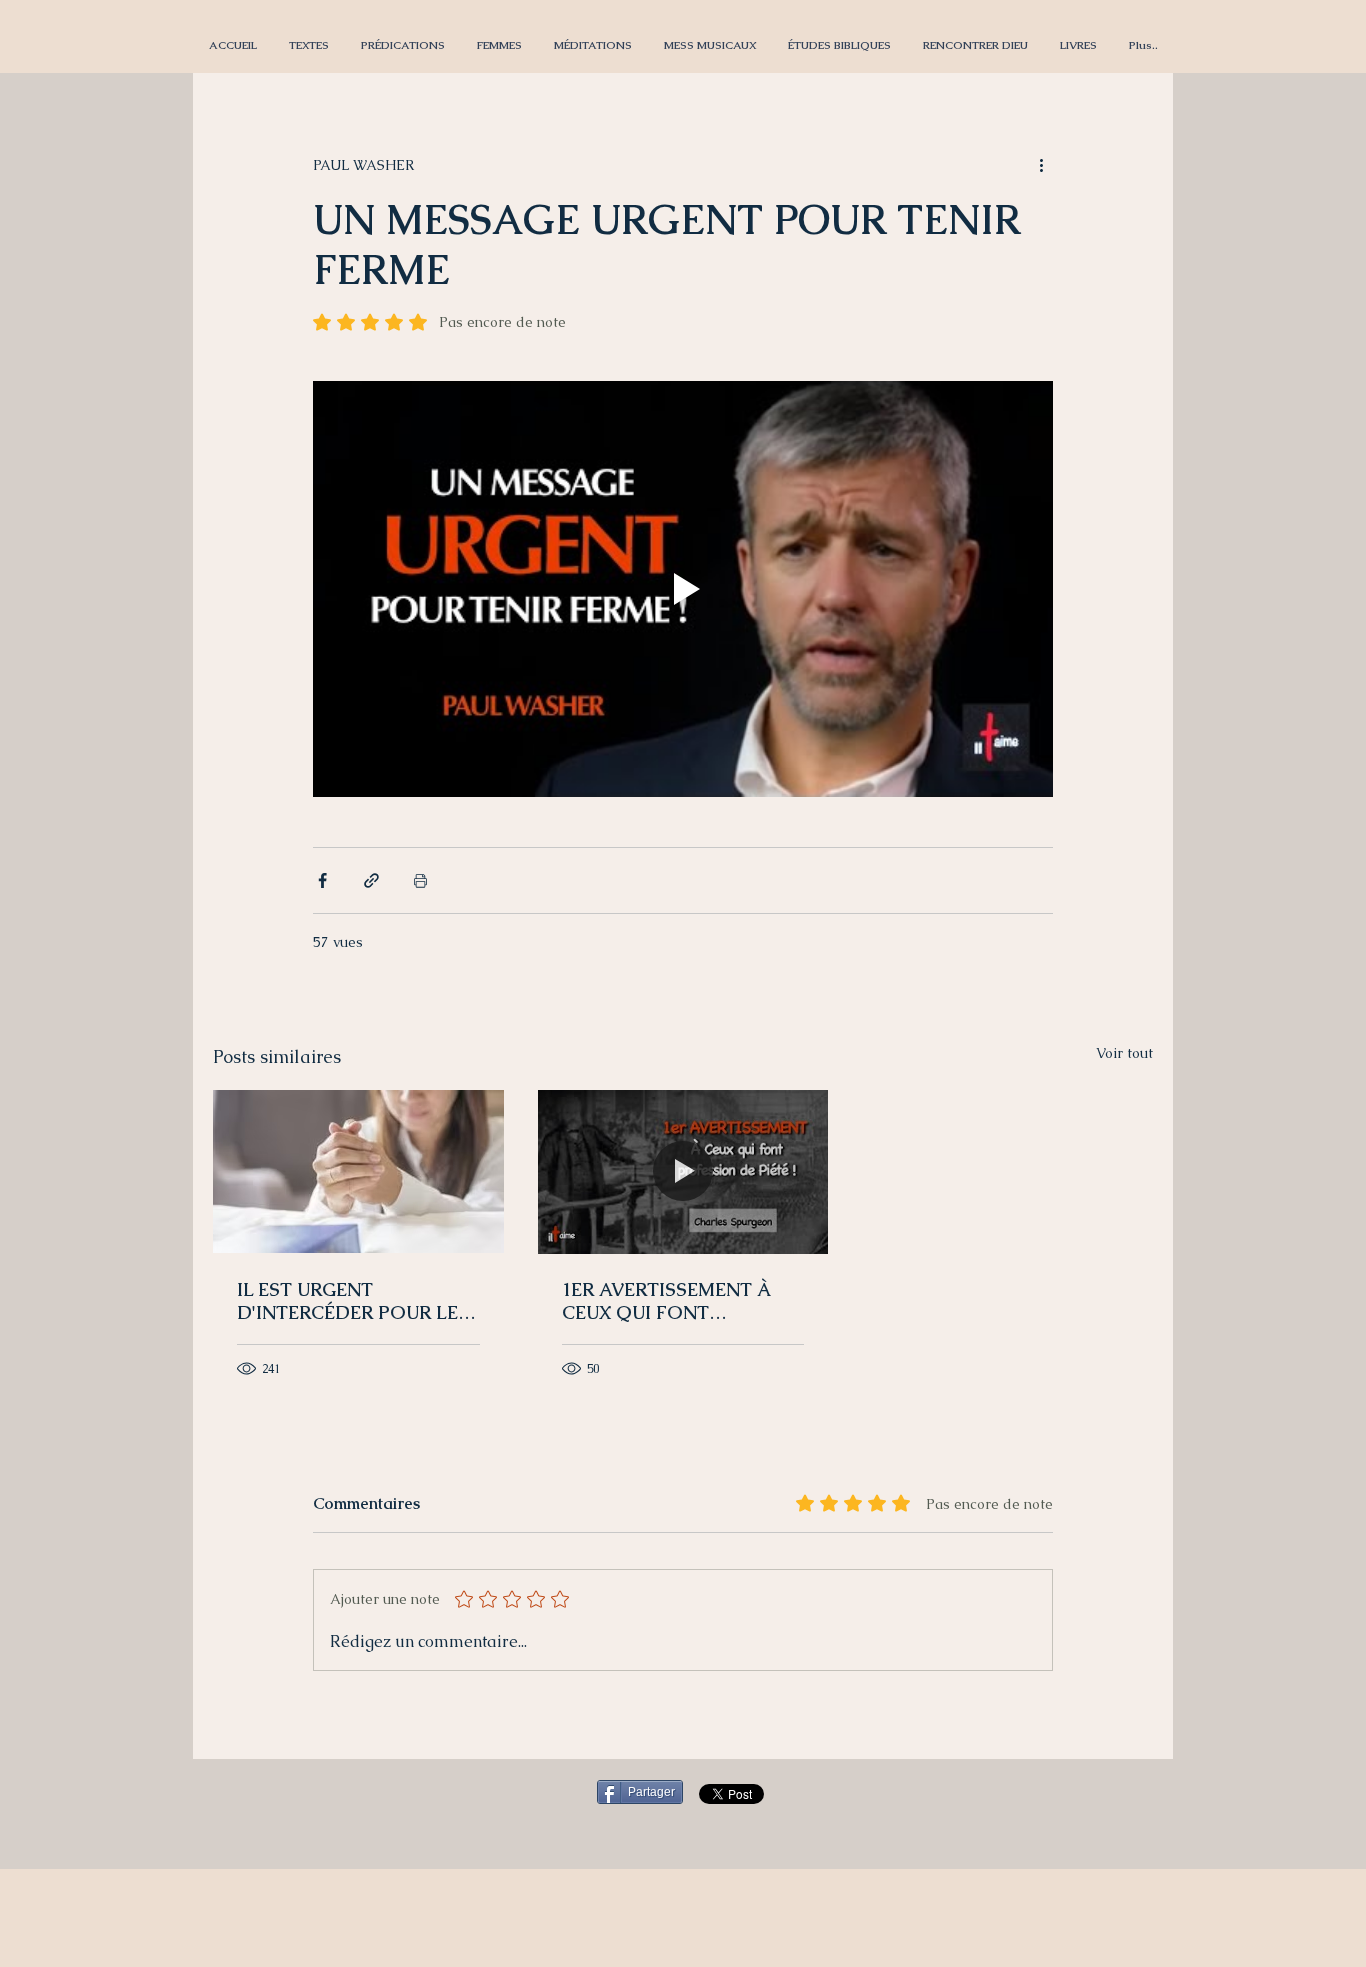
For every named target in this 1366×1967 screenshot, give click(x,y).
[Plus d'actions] (1041, 165)
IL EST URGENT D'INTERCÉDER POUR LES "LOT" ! (353, 1301)
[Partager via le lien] (371, 880)
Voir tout (1124, 1053)
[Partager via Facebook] (322, 880)
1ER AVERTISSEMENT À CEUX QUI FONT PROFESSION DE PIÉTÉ (666, 1301)
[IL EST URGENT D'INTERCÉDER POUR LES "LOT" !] (358, 1171)
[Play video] (683, 589)
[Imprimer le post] (420, 880)
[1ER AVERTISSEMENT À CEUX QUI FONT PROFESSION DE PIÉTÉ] (683, 1172)
